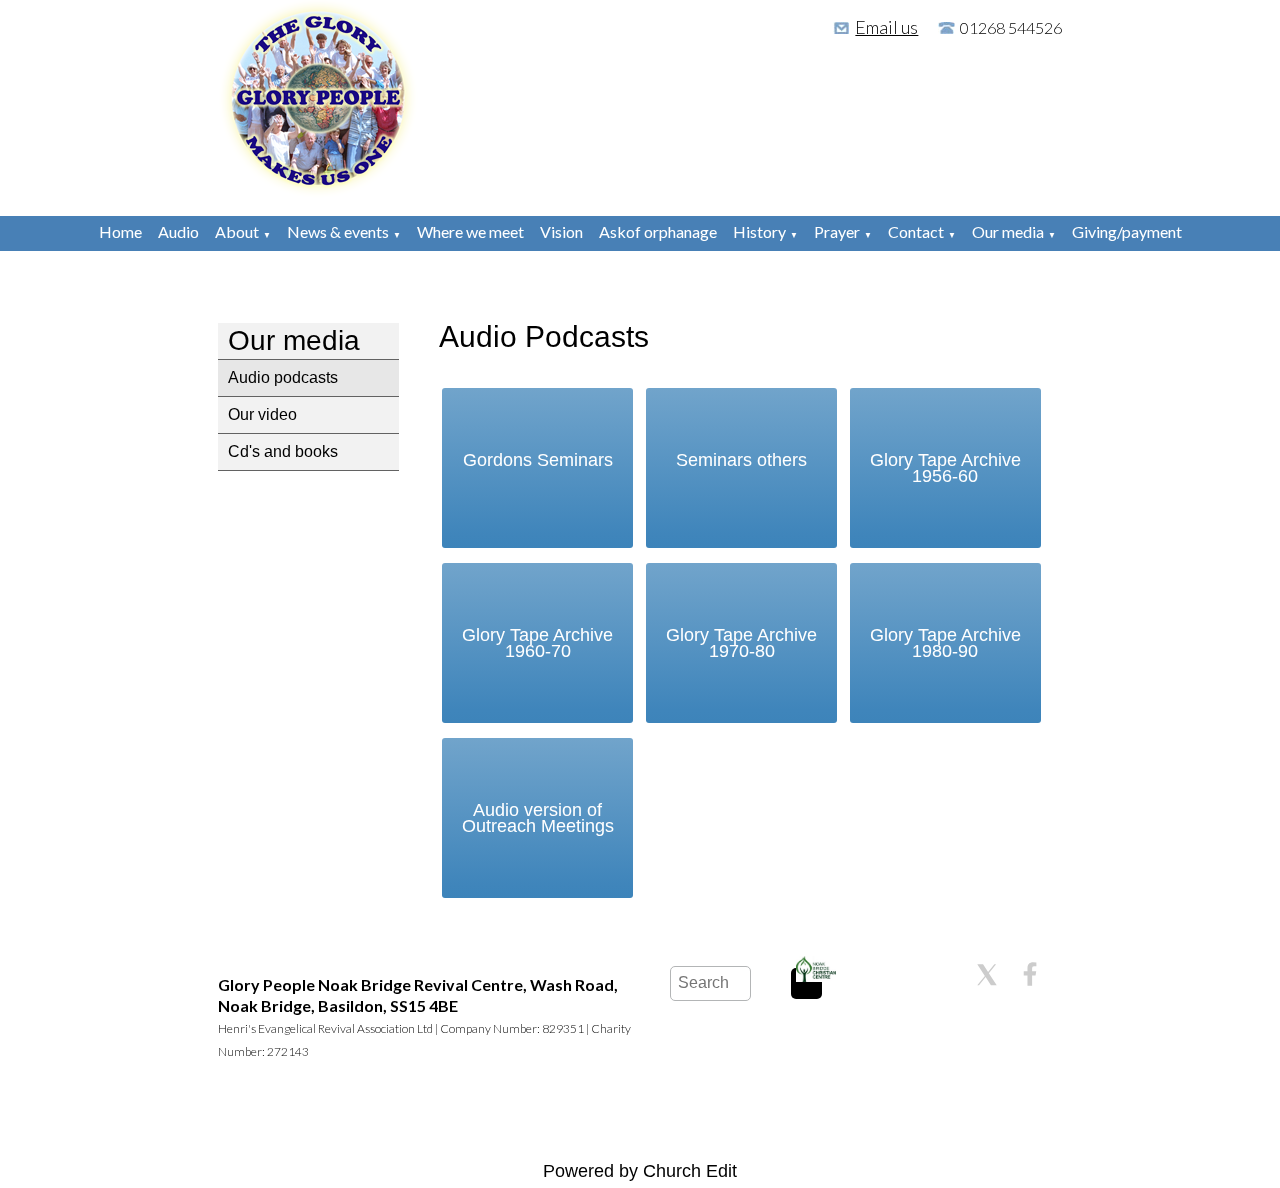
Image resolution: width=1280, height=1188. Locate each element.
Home (120, 231)
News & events (338, 231)
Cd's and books (283, 451)
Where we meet (470, 231)
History (759, 231)
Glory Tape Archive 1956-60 (945, 468)
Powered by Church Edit (640, 1171)
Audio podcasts (283, 377)
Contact (916, 231)
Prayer (837, 231)
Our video (262, 414)
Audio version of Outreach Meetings (538, 818)
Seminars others (741, 460)
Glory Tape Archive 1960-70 (537, 643)
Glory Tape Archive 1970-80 (741, 643)
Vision (561, 231)
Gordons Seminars (538, 460)
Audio (178, 231)
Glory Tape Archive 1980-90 (945, 643)
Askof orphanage (658, 231)
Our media (1008, 231)
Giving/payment (1127, 231)
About (237, 231)
